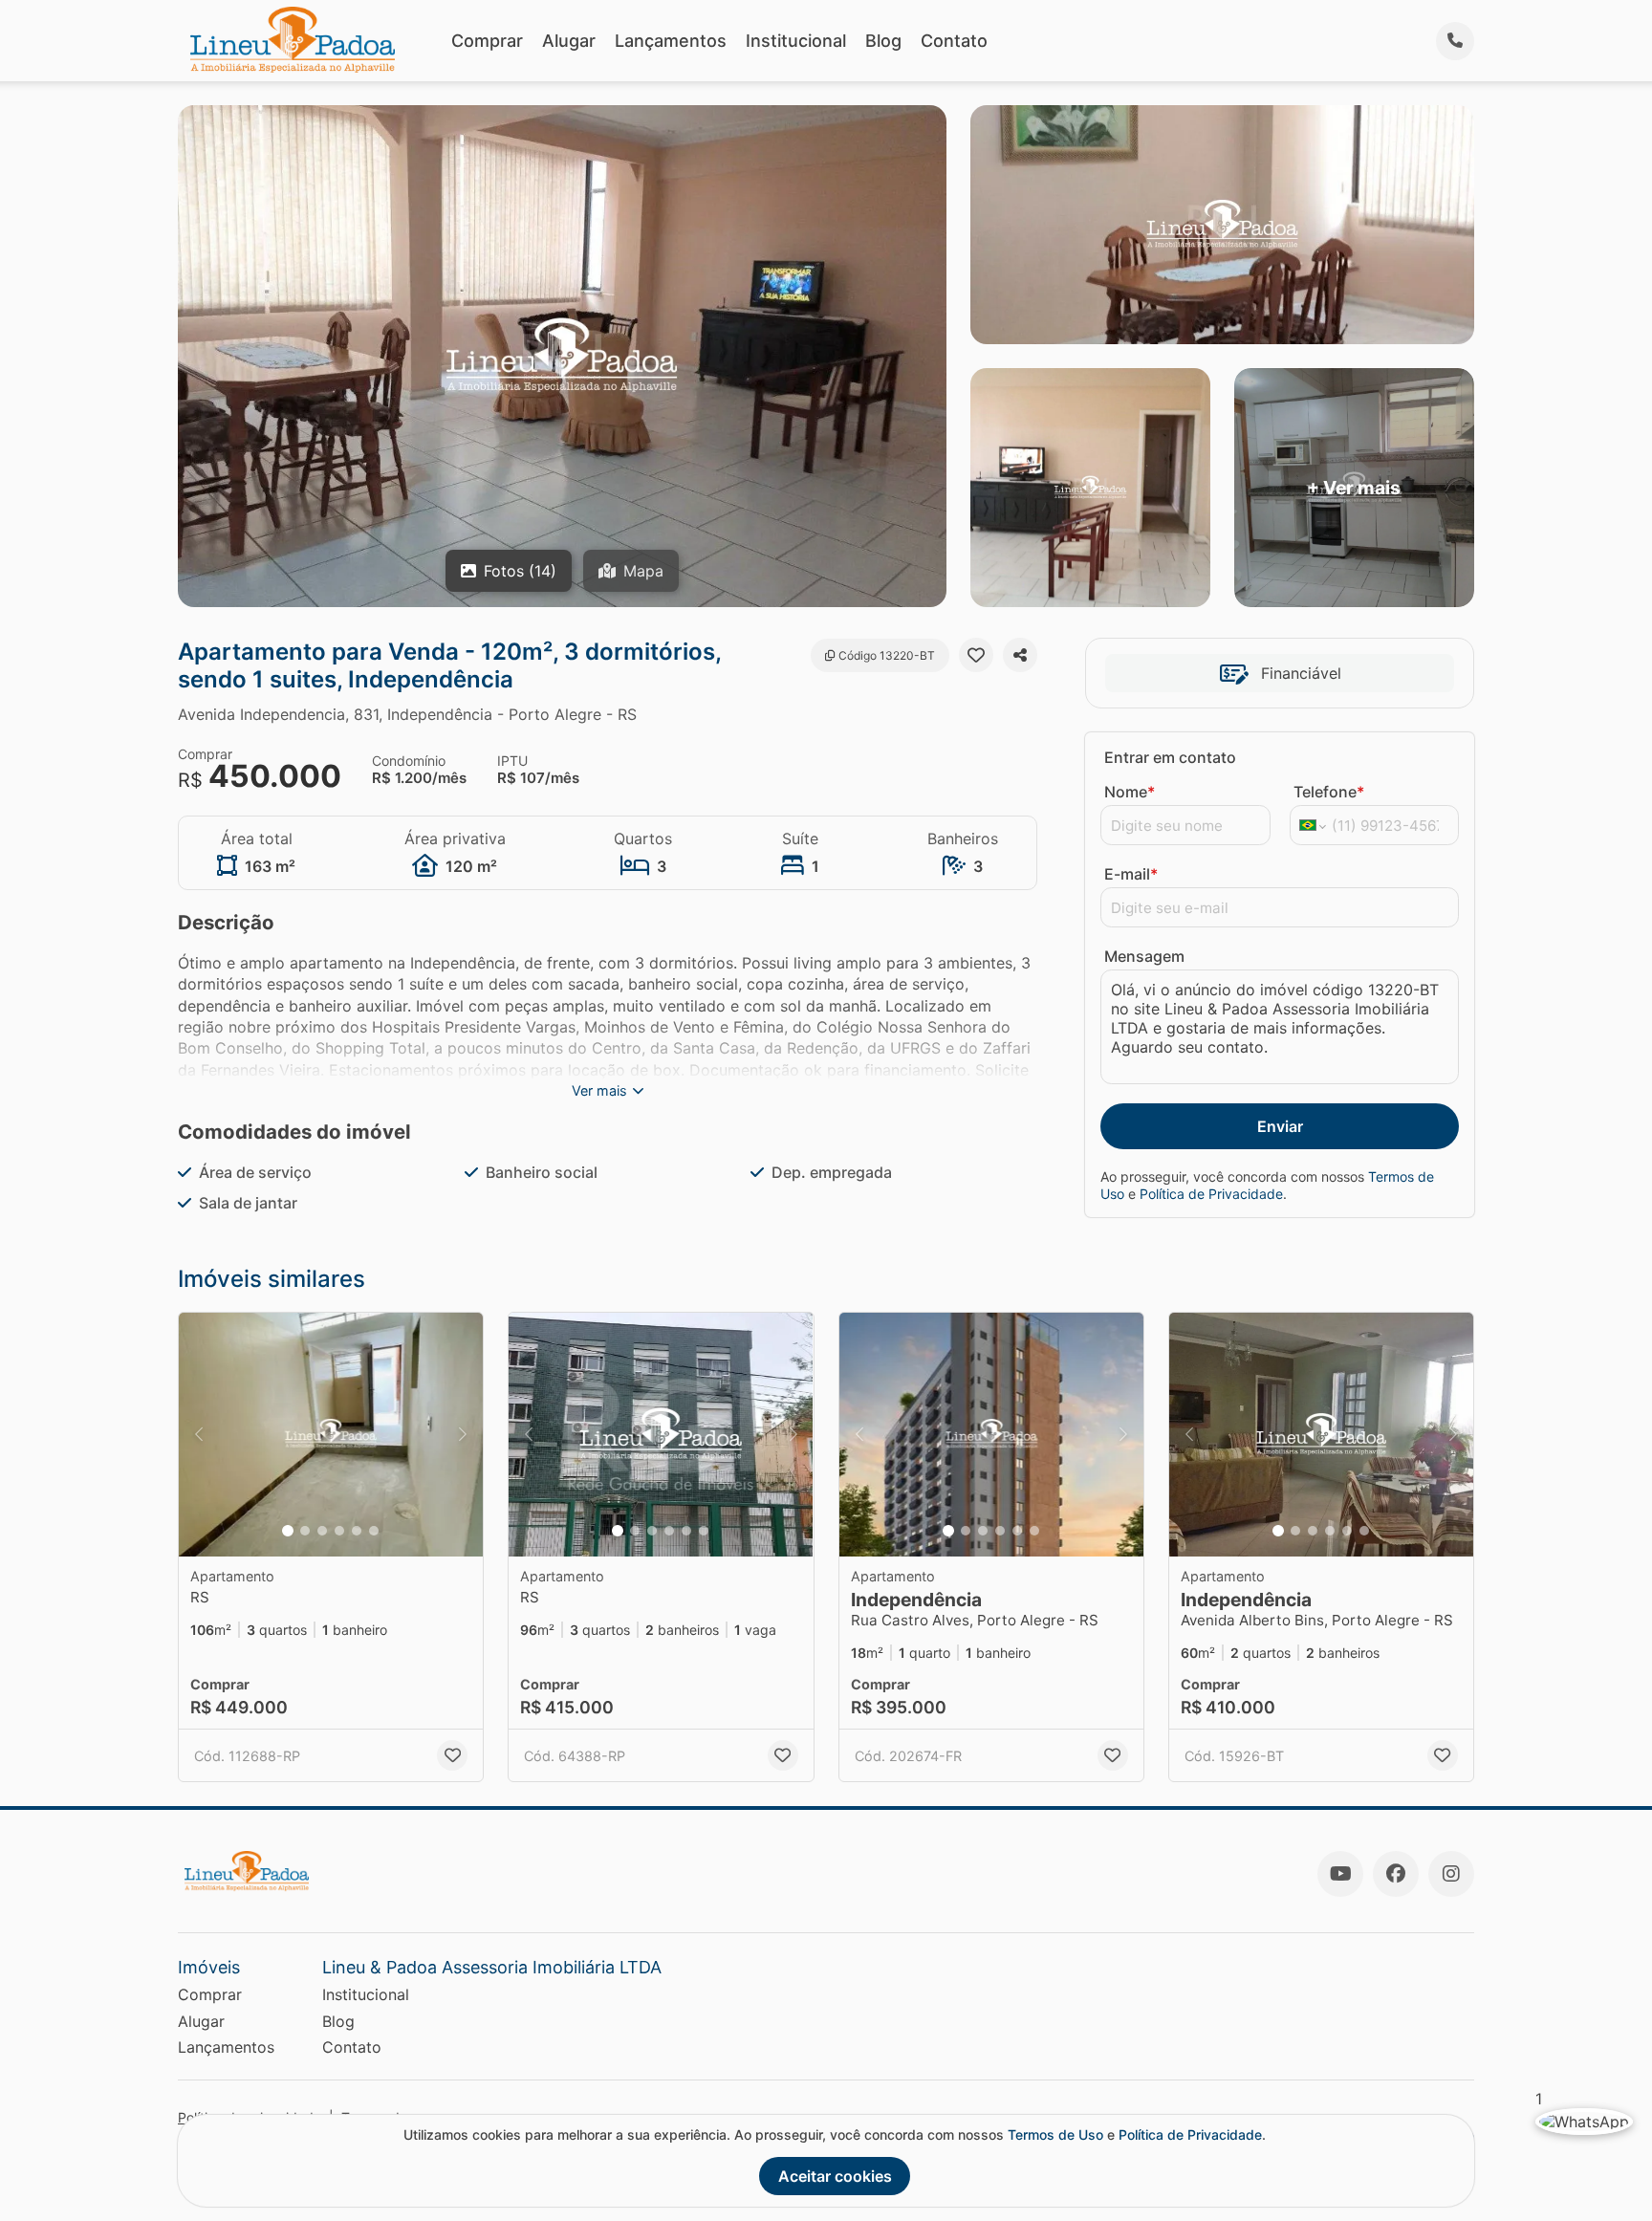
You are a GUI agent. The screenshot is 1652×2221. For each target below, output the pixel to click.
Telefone (1329, 792)
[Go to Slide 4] (339, 1531)
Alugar (569, 41)
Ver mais (599, 1090)
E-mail (1131, 874)
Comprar (487, 41)
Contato (954, 41)
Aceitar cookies (835, 2176)
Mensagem (1144, 956)
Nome (1130, 792)
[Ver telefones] (1455, 41)
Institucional (796, 41)
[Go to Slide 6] (374, 1531)
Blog (883, 41)
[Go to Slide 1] (288, 1531)
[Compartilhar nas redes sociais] (1020, 655)
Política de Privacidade (1211, 1194)
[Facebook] (1396, 1874)
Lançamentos (671, 41)
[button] (331, 1435)
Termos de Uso (1055, 2134)
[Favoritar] (976, 655)
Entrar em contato (1170, 757)
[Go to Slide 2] (305, 1531)
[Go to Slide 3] (322, 1531)
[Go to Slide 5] (357, 1531)
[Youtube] (1340, 1874)
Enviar (1280, 1126)
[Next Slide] (463, 1435)
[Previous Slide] (199, 1435)
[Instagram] (1451, 1874)
